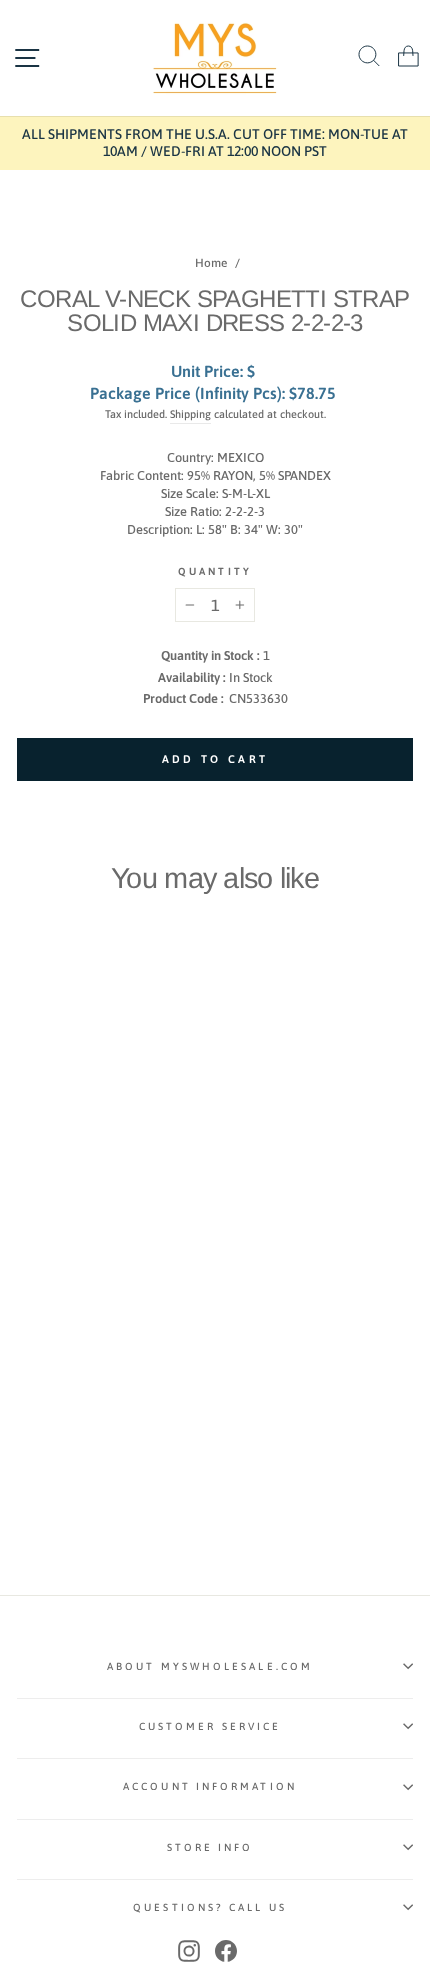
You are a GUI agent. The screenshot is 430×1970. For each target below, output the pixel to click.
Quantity (215, 571)
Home (211, 263)
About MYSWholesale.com (210, 1666)
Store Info (210, 1847)
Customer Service (210, 1726)
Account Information (210, 1786)
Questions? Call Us (210, 1907)
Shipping (190, 414)
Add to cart (92, 1268)
